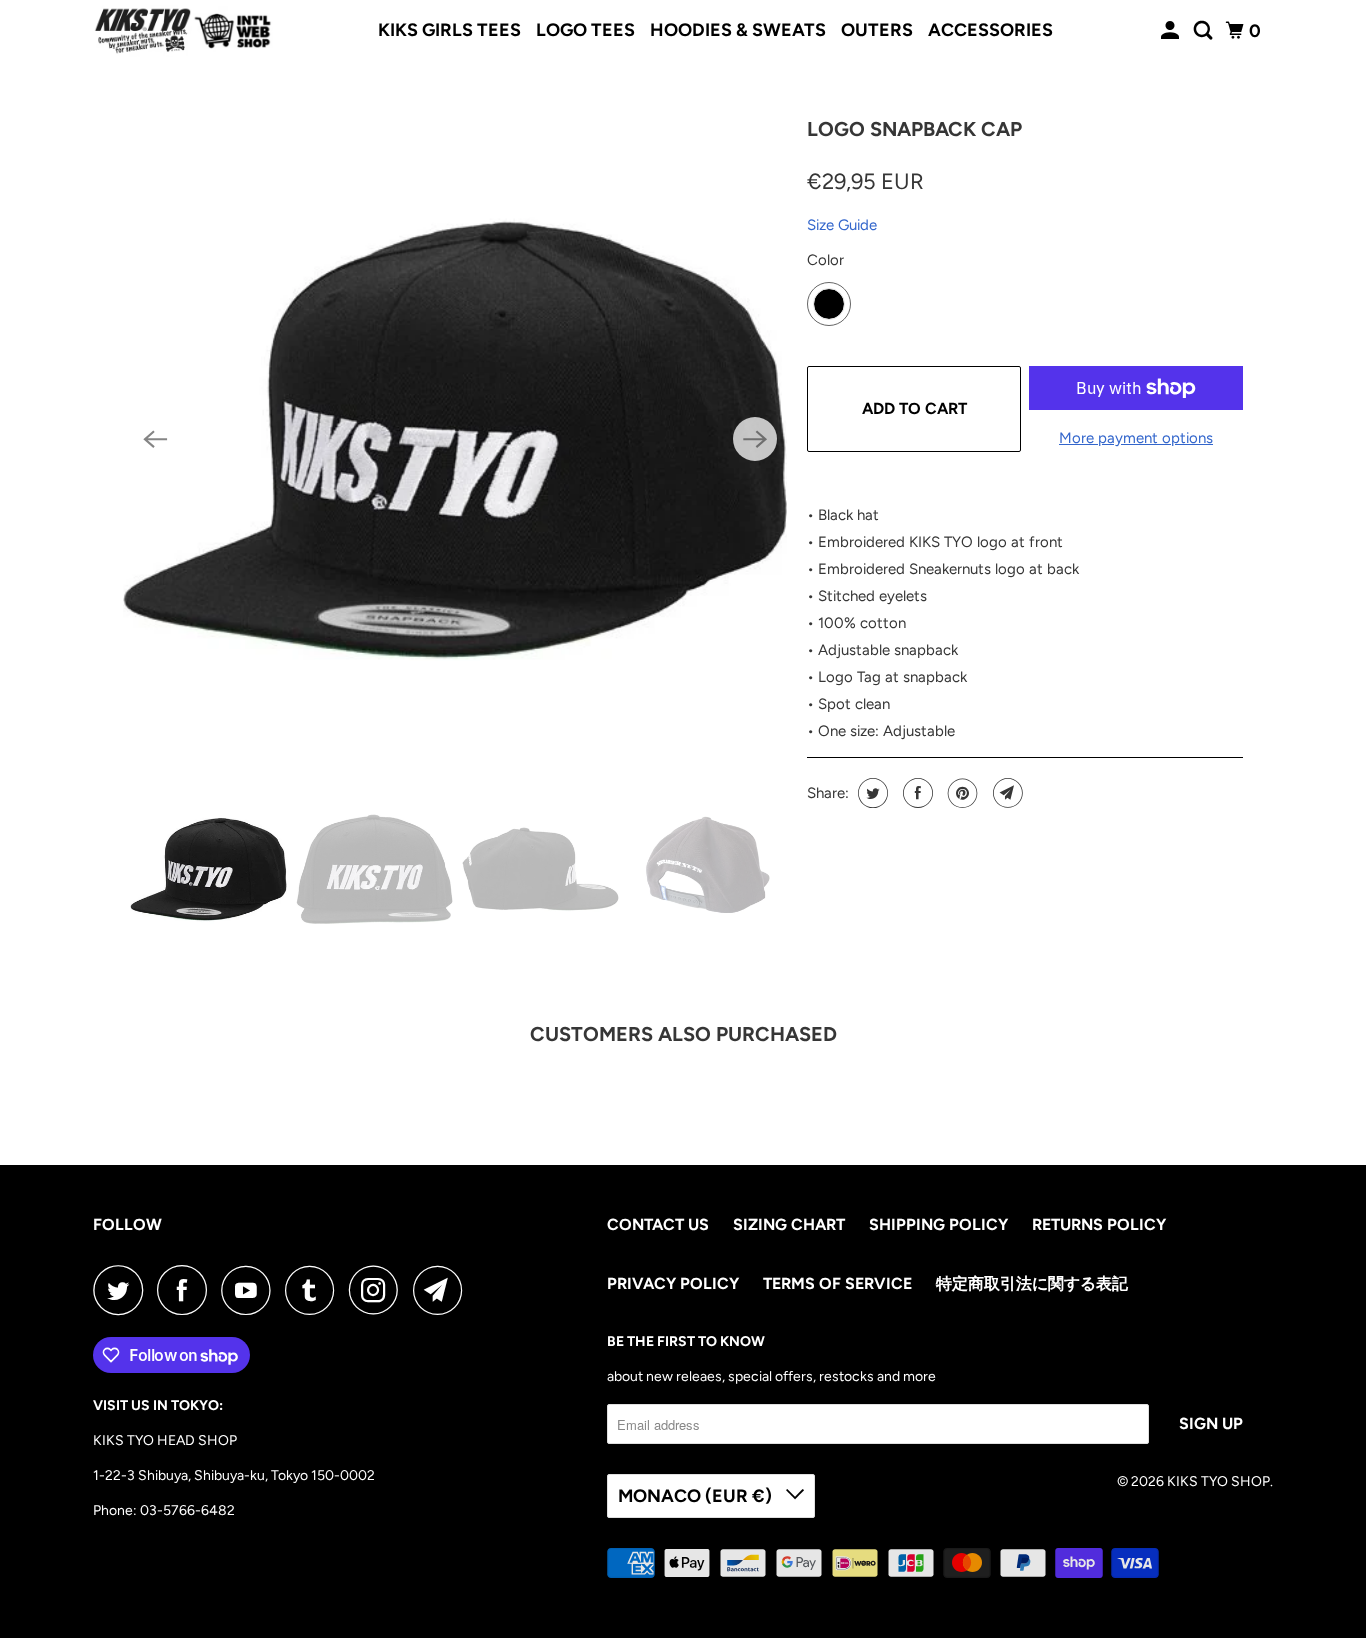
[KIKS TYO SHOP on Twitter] (123, 1290)
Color (825, 260)
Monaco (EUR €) (697, 1496)
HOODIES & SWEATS (738, 30)
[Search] (1205, 31)
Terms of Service (837, 1283)
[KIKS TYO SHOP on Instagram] (379, 1290)
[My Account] (1172, 31)
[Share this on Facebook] (915, 793)
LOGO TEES (585, 30)
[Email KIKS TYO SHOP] (443, 1290)
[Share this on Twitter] (870, 793)
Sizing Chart (789, 1224)
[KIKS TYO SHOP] (183, 31)
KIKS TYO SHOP (1218, 1481)
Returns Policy (1099, 1224)
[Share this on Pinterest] (960, 793)
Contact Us (658, 1224)
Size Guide (842, 225)
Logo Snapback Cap (914, 129)
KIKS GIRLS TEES (449, 30)
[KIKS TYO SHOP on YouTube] (251, 1290)
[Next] (755, 439)
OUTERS (877, 30)
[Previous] (155, 439)
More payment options (1136, 438)
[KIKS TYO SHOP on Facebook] (187, 1290)
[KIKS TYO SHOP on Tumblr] (315, 1290)
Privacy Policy (673, 1283)
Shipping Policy (938, 1224)
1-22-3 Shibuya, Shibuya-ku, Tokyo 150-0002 (234, 1475)
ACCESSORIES (990, 30)
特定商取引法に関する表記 (1032, 1283)
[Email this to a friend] (1005, 793)
